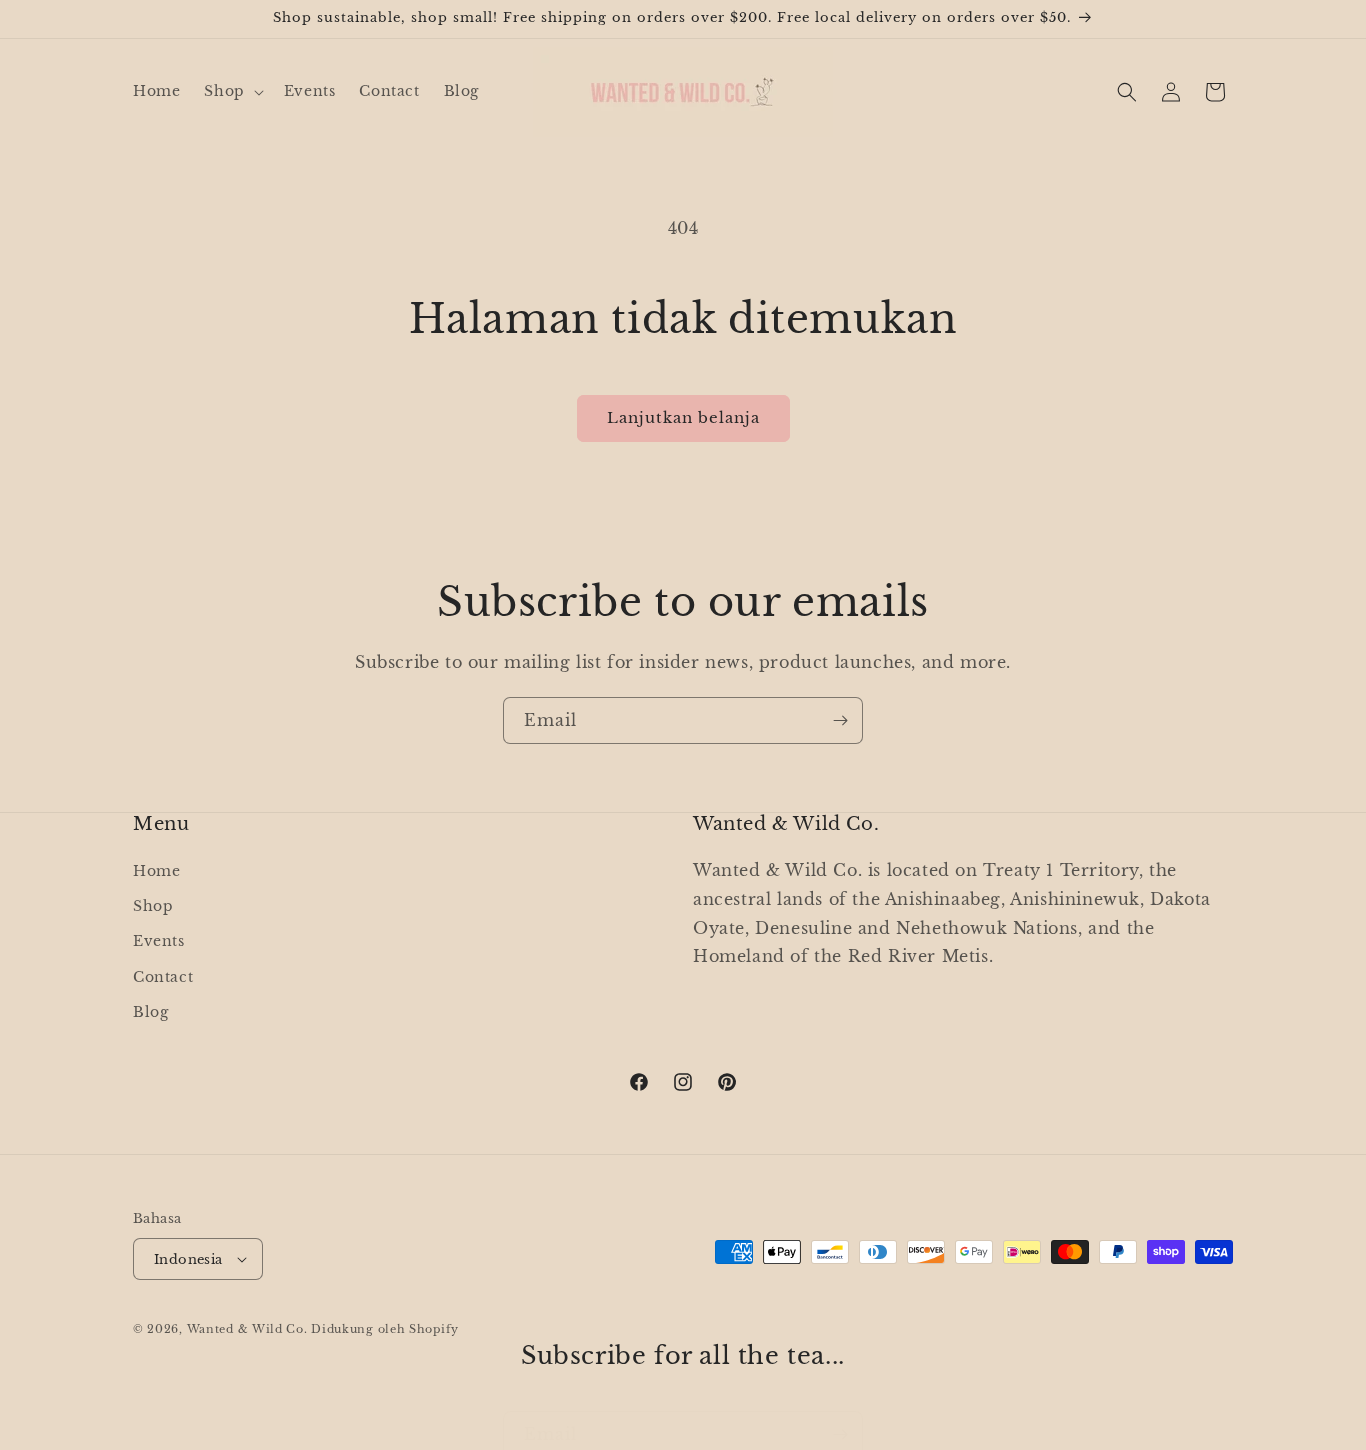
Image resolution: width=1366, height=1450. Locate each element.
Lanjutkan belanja (683, 417)
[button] (231, 91)
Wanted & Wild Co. (247, 1329)
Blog (150, 1012)
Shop (153, 906)
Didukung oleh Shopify (385, 1329)
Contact (163, 977)
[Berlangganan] (840, 720)
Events (159, 941)
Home (156, 871)
